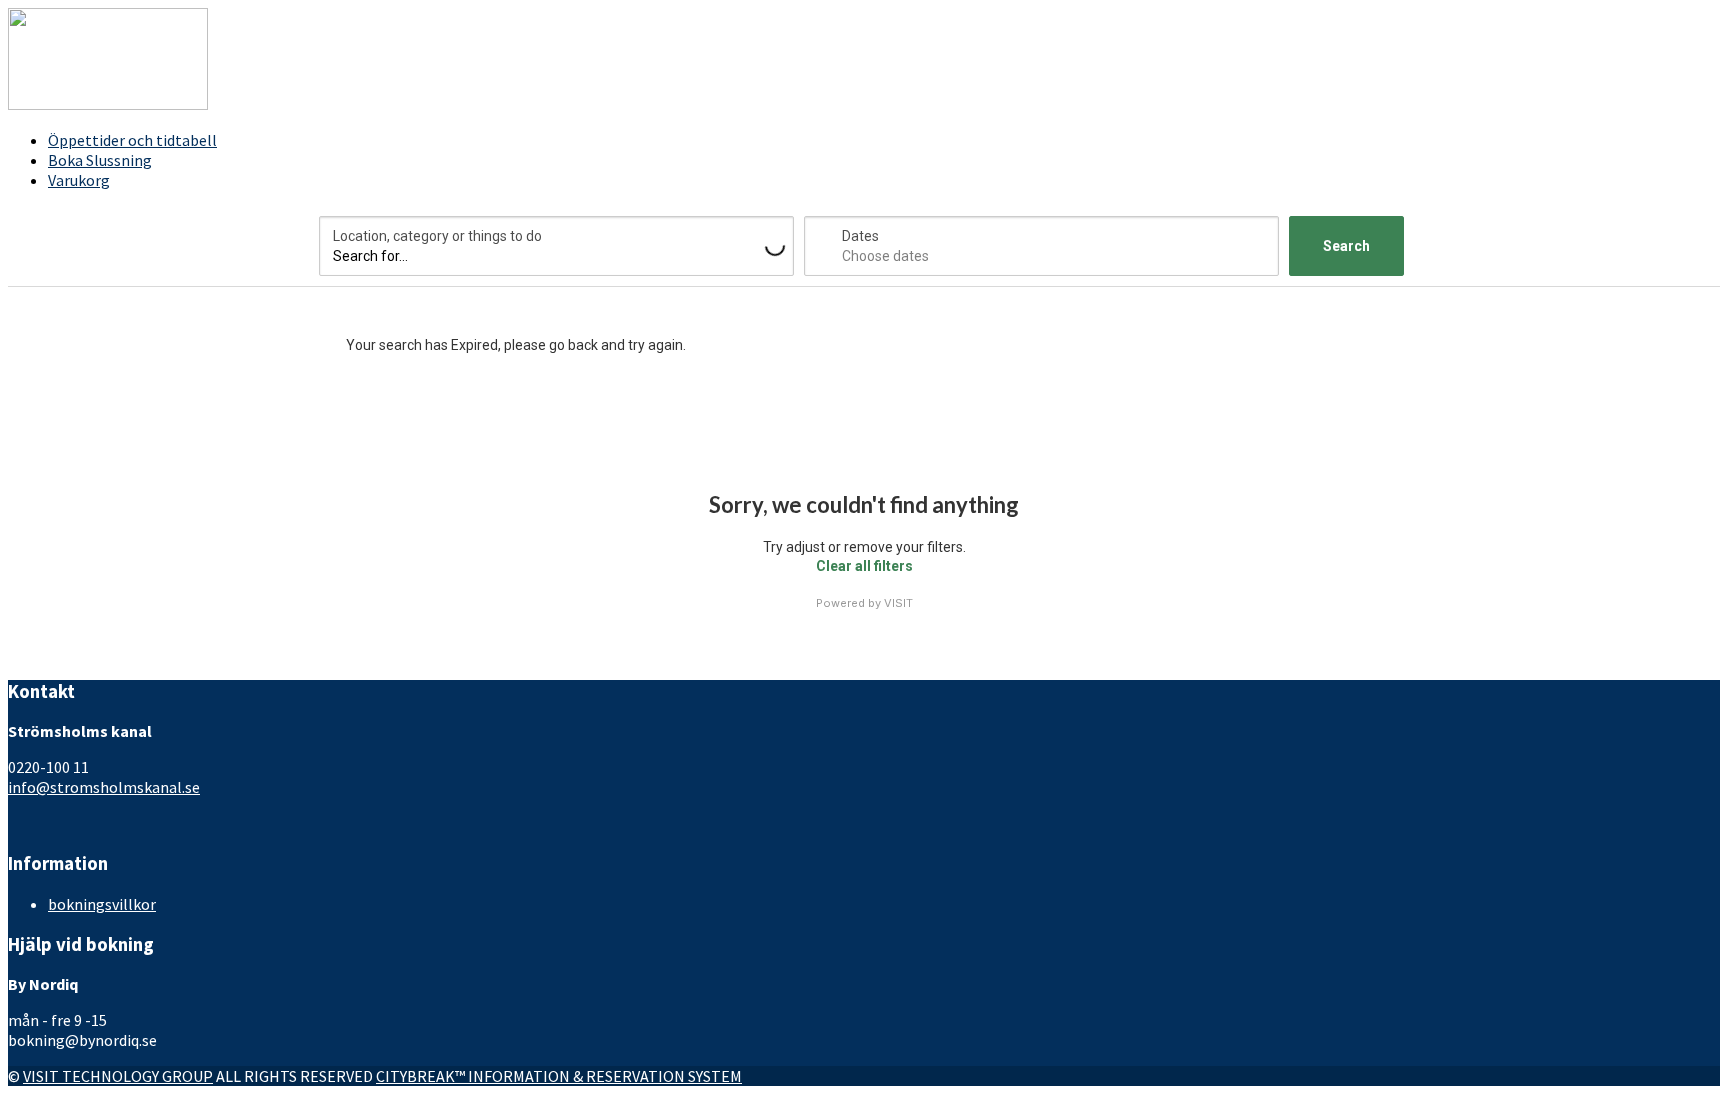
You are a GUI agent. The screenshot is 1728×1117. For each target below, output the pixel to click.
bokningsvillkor (102, 904)
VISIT (898, 603)
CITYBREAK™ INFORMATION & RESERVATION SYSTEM (559, 1076)
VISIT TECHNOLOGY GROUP (118, 1076)
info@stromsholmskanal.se (104, 787)
